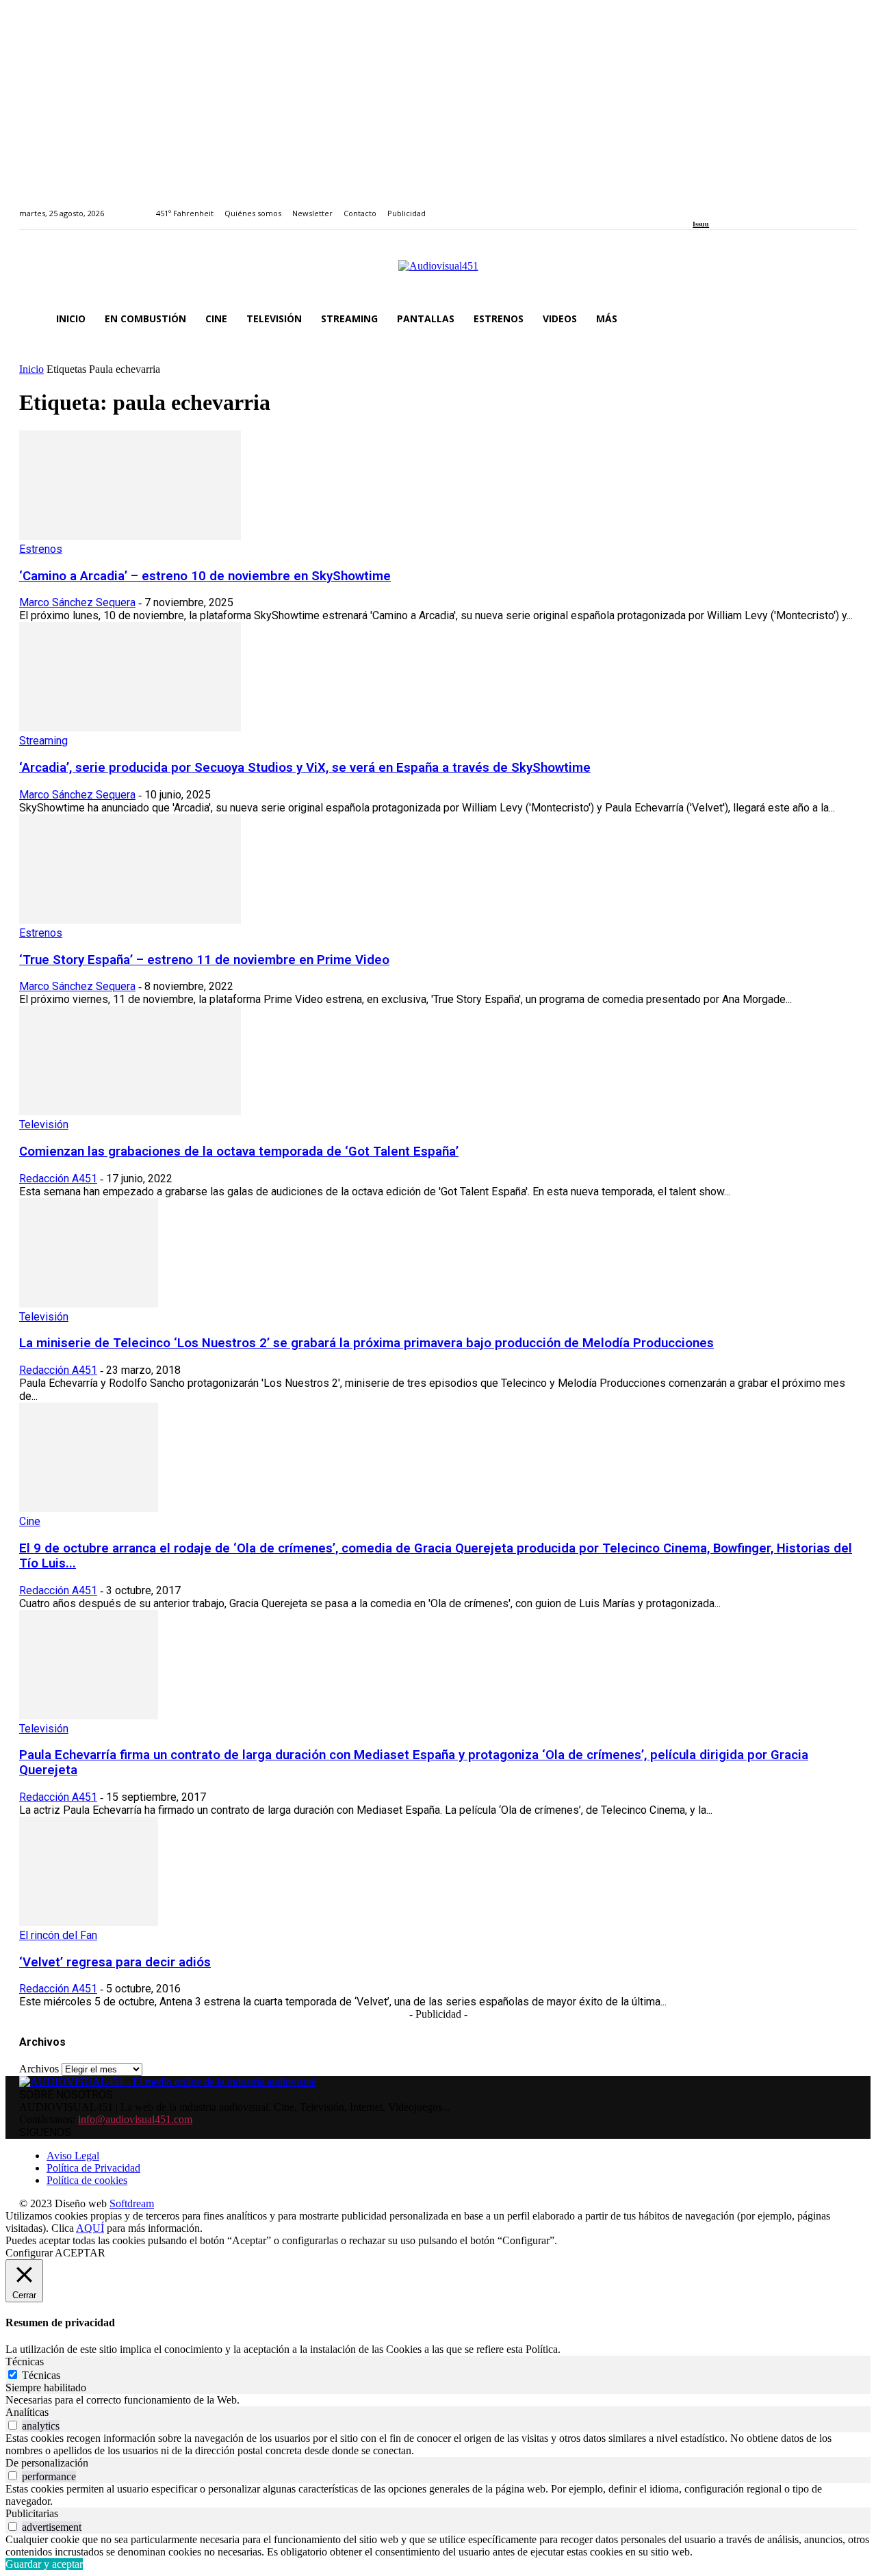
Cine (30, 1521)
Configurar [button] (29, 2253)
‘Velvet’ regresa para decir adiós (115, 1962)
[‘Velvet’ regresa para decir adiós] (89, 1922)
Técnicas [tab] (25, 2362)
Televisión (44, 1124)
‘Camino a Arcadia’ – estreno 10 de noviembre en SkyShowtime (205, 576)
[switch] (13, 2425)
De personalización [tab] (47, 2463)
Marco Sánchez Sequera (77, 602)
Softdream (132, 2203)
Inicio (31, 369)
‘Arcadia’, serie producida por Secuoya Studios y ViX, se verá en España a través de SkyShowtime (305, 768)
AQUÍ (90, 2228)
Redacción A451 (58, 1179)
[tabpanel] (438, 2400)
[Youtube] (759, 206)
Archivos (39, 2069)
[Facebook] (697, 206)
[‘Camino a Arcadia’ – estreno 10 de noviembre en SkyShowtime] (130, 536)
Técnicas (41, 2375)
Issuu (701, 224)
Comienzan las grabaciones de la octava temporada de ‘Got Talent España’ (239, 1152)
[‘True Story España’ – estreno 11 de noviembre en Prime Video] (130, 920)
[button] (840, 319)
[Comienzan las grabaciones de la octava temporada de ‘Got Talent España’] (130, 1111)
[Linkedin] (729, 206)
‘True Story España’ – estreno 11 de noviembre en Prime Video (204, 960)
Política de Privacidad (93, 2168)
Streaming (43, 741)
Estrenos (41, 549)
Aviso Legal (73, 2156)
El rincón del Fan (58, 1935)
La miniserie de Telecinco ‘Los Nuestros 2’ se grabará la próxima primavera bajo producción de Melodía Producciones (366, 1343)
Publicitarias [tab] (32, 2513)
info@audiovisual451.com (135, 2119)
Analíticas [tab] (27, 2412)
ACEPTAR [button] (80, 2253)
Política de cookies (87, 2180)
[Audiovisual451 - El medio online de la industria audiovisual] (438, 273)
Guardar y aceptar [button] (44, 2564)
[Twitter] (744, 206)
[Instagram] (713, 206)
